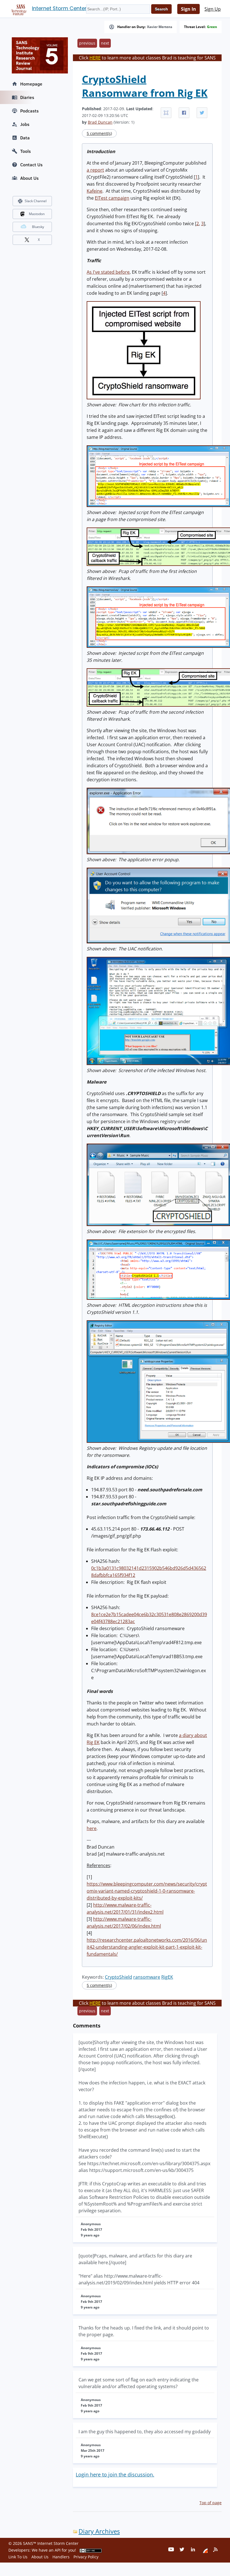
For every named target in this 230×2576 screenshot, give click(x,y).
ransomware (147, 1977)
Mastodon (37, 214)
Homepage (31, 84)
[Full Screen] (166, 113)
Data (25, 138)
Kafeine (95, 191)
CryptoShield (119, 1977)
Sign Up (213, 9)
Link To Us (18, 2557)
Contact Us (31, 165)
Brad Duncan (100, 122)
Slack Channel (36, 201)
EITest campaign (112, 198)
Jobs (25, 124)
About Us (29, 178)
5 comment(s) (99, 133)
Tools (26, 151)
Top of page (211, 2503)
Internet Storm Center (59, 8)
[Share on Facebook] (184, 113)
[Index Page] (18, 9)
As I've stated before (108, 272)
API (58, 2550)
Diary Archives (99, 2531)
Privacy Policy (86, 2557)
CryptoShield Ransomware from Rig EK (145, 86)
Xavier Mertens (160, 27)
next (105, 43)
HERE (95, 58)
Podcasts (29, 111)
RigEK (167, 1977)
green (212, 27)
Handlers (61, 2557)
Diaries (27, 97)
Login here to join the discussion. (115, 2474)
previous (87, 43)
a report (95, 170)
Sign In (188, 9)
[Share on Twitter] (202, 113)
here (92, 1828)
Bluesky (38, 227)
